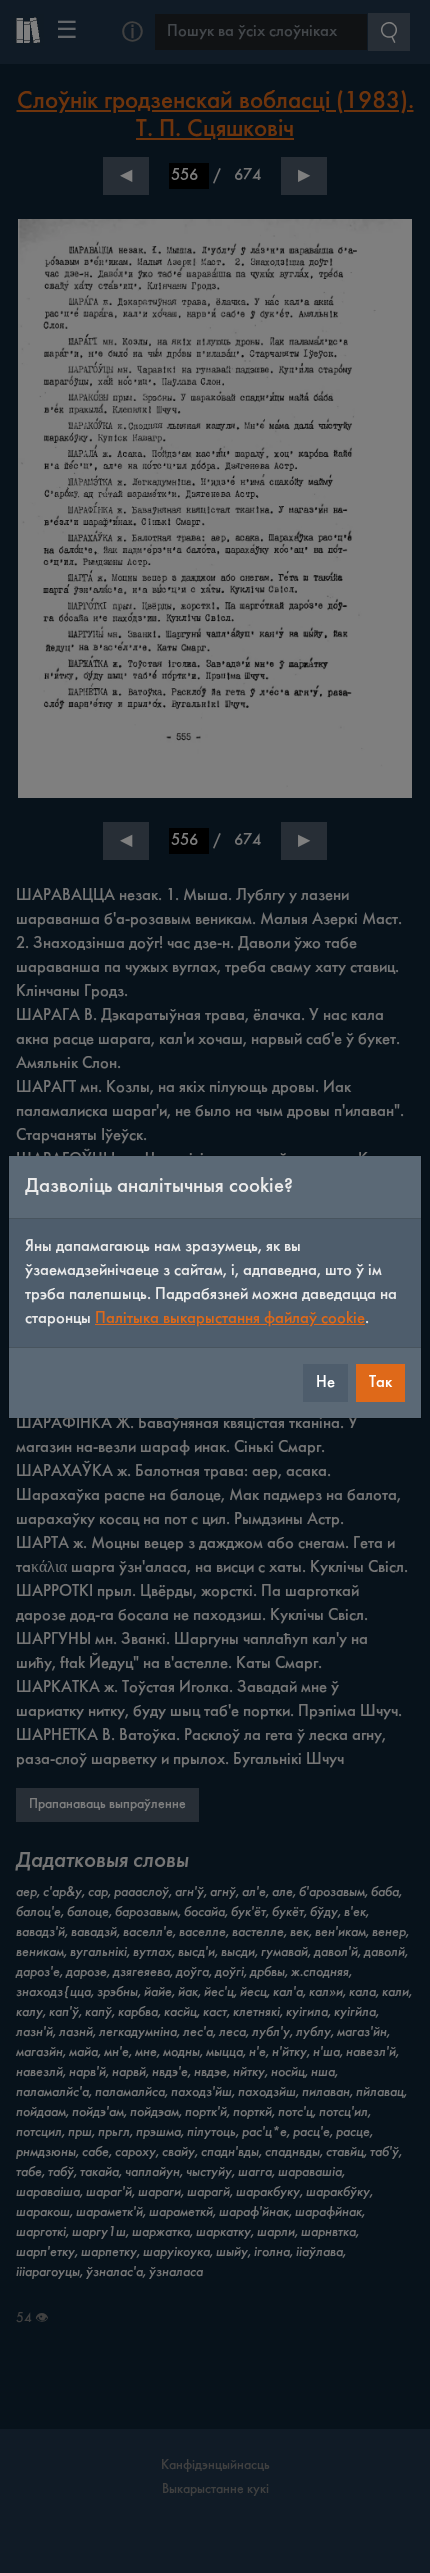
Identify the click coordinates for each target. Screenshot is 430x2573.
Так (380, 1382)
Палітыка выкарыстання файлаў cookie (230, 1318)
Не (325, 1382)
